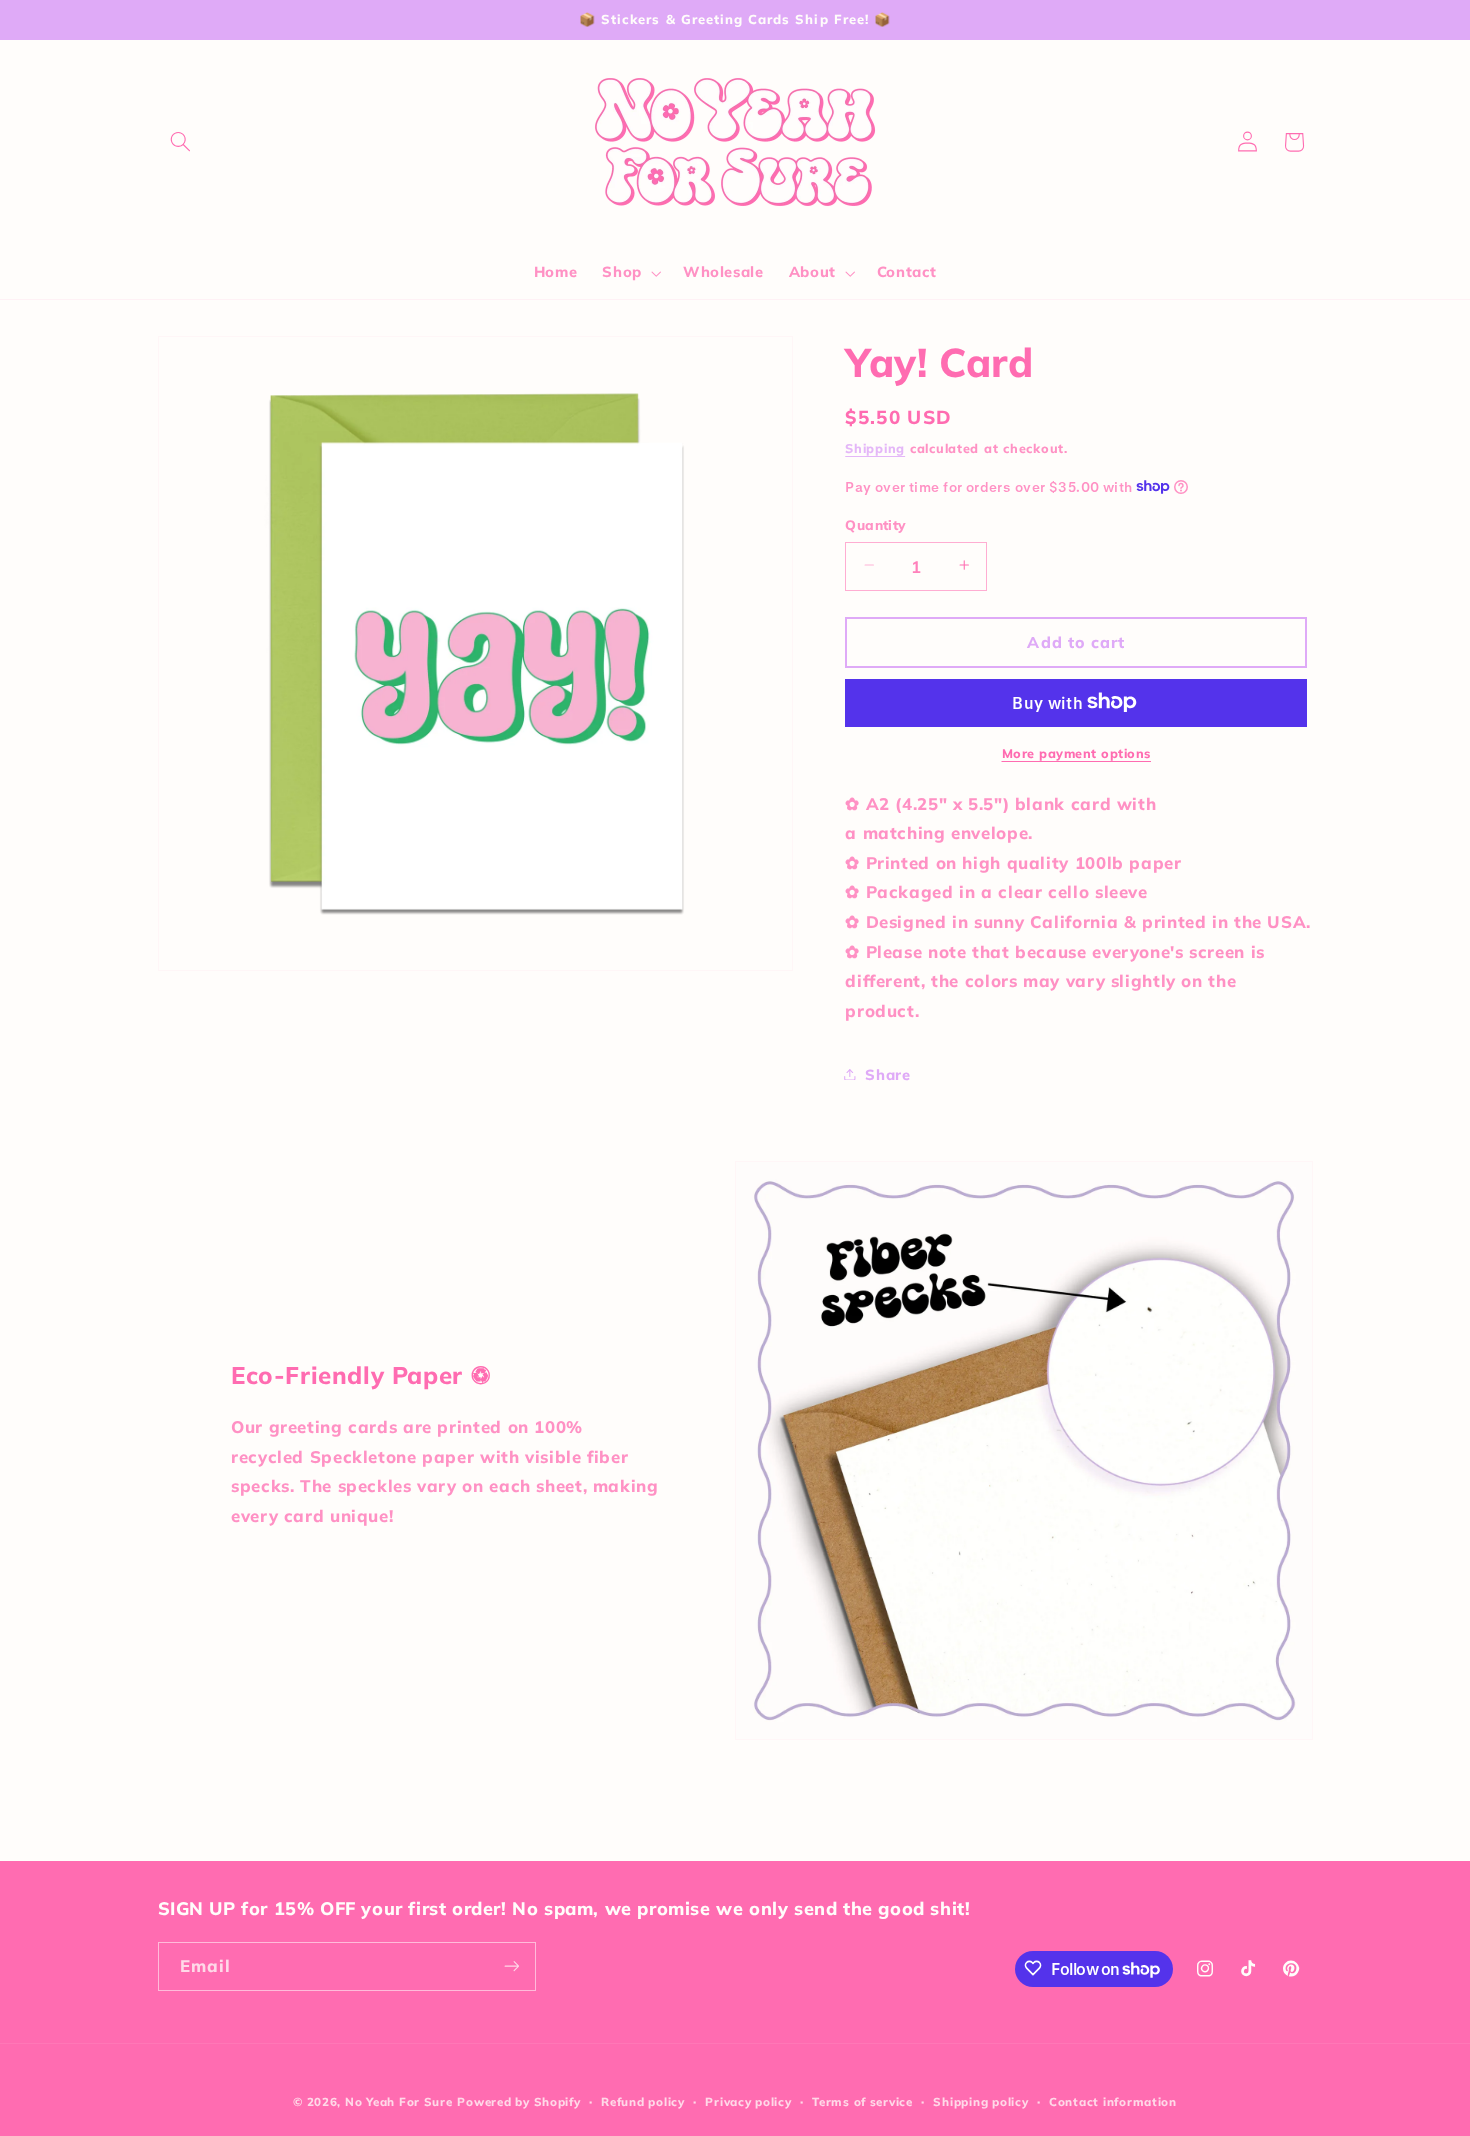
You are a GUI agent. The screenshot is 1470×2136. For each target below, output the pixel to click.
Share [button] (887, 1073)
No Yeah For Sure (399, 2101)
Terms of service (862, 2101)
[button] (181, 142)
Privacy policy (748, 2101)
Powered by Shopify (518, 2101)
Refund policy (643, 2101)
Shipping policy (980, 2101)
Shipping (875, 448)
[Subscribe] (511, 1965)
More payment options (1077, 752)
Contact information (1113, 2101)
